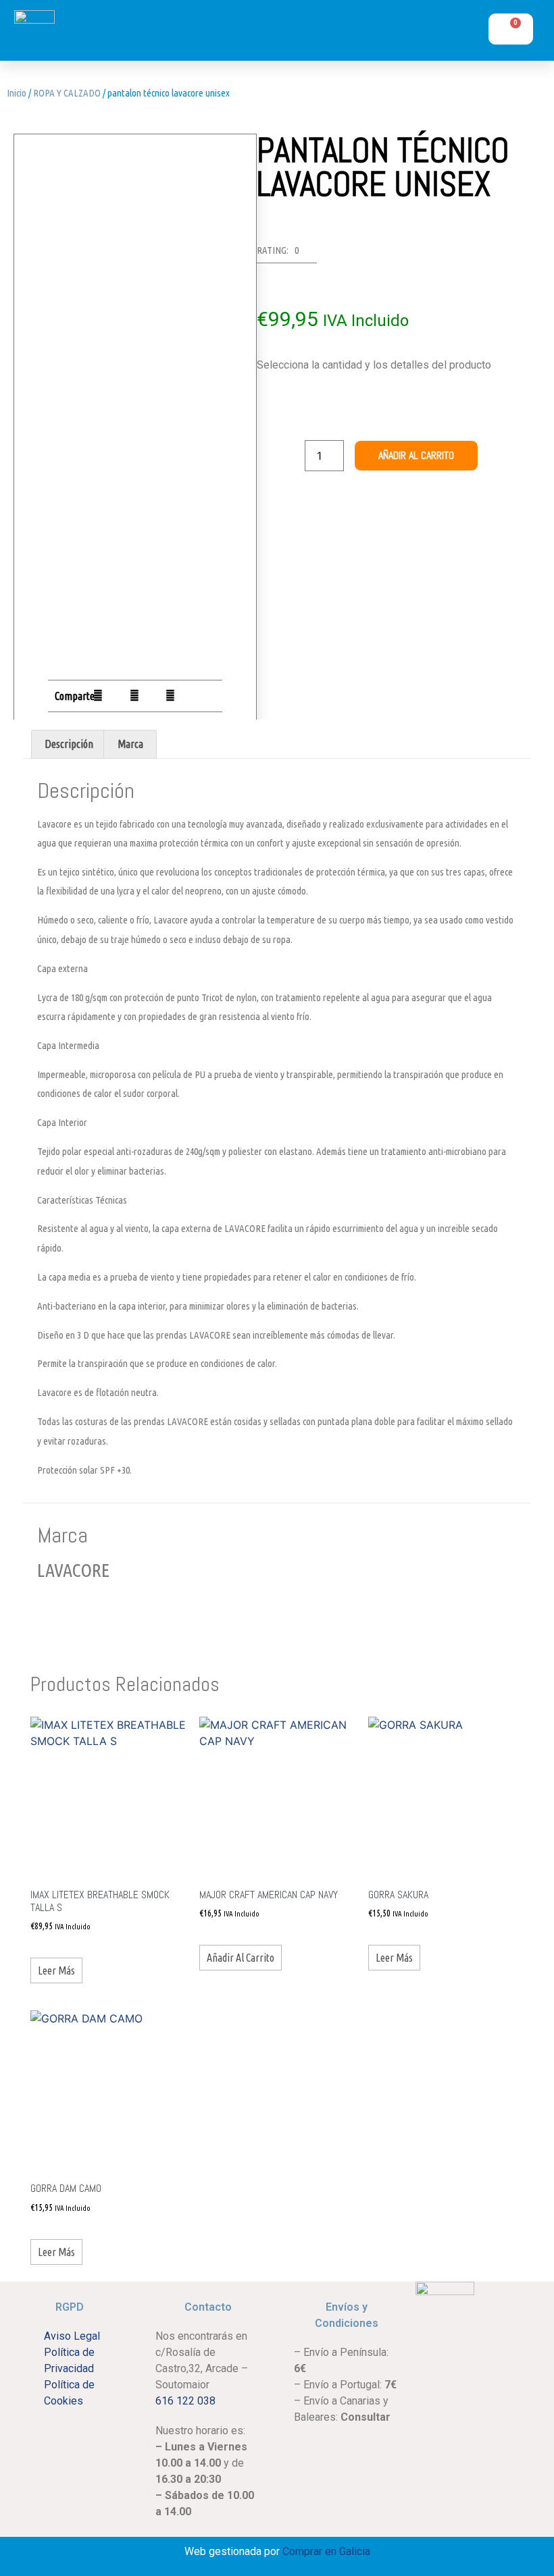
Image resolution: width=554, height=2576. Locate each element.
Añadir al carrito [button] (241, 1958)
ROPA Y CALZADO (67, 93)
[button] (399, 34)
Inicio (17, 93)
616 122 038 (185, 2401)
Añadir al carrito (416, 455)
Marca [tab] (130, 744)
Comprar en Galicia (326, 2551)
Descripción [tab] (69, 744)
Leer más (56, 1970)
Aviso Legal (72, 2336)
